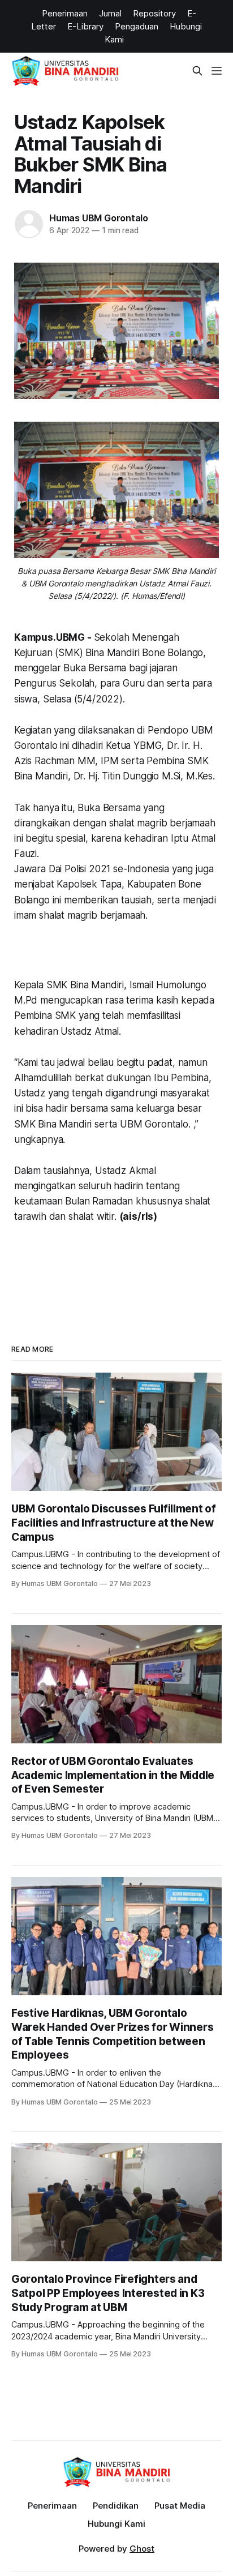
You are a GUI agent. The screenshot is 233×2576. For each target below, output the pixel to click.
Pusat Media (180, 2506)
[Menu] (217, 71)
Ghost (142, 2549)
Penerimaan (52, 2506)
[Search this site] (197, 71)
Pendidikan (116, 2506)
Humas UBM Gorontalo (99, 218)
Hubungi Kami (116, 2524)
